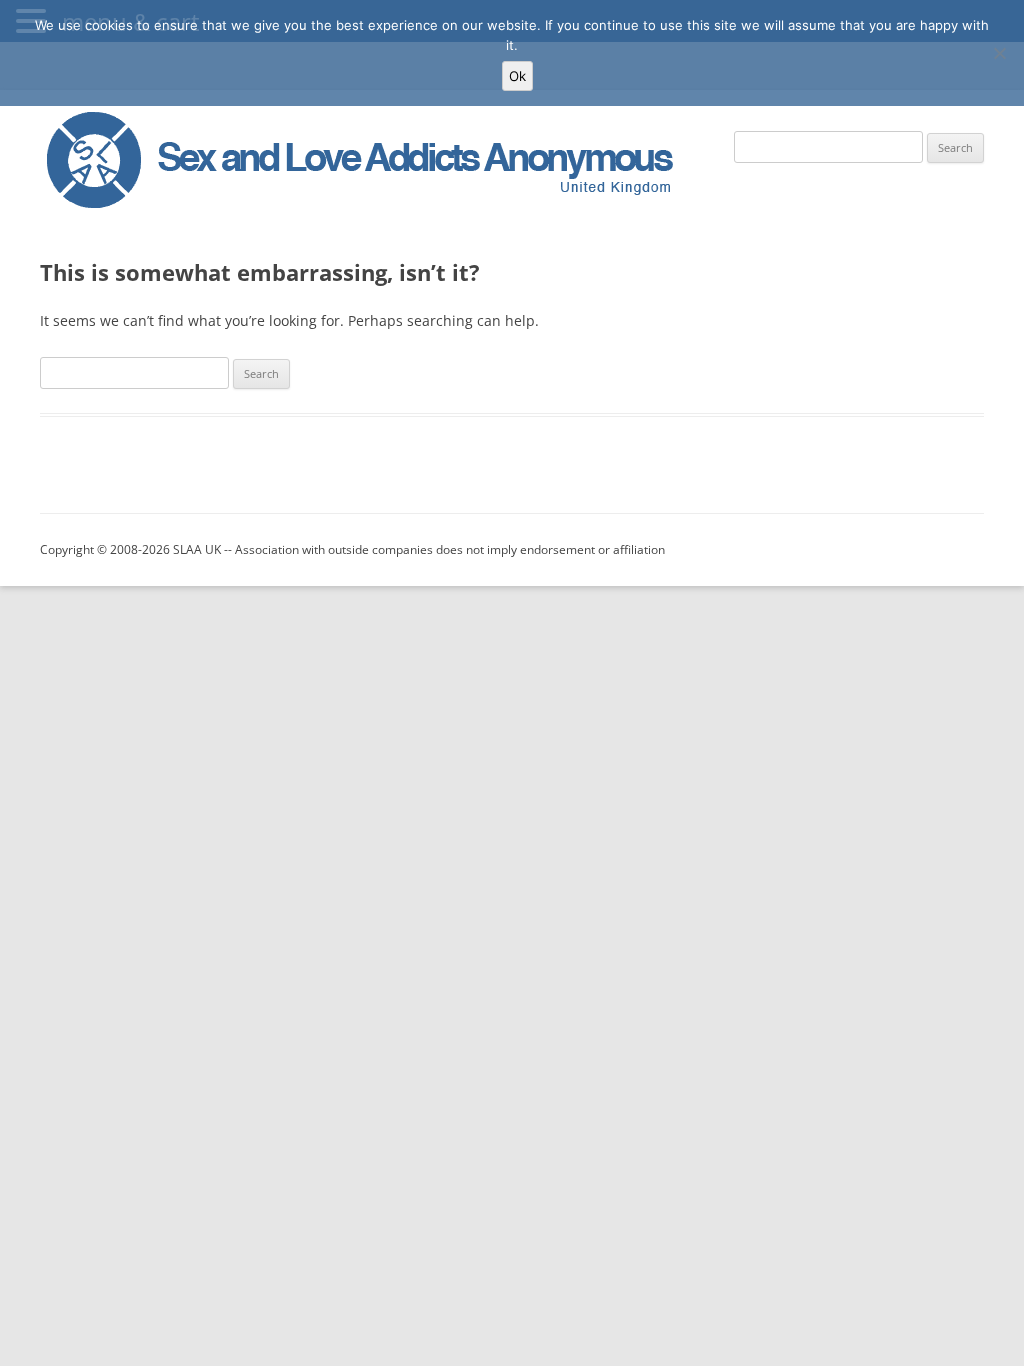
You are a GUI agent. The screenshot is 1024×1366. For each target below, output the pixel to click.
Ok (517, 76)
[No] (999, 53)
